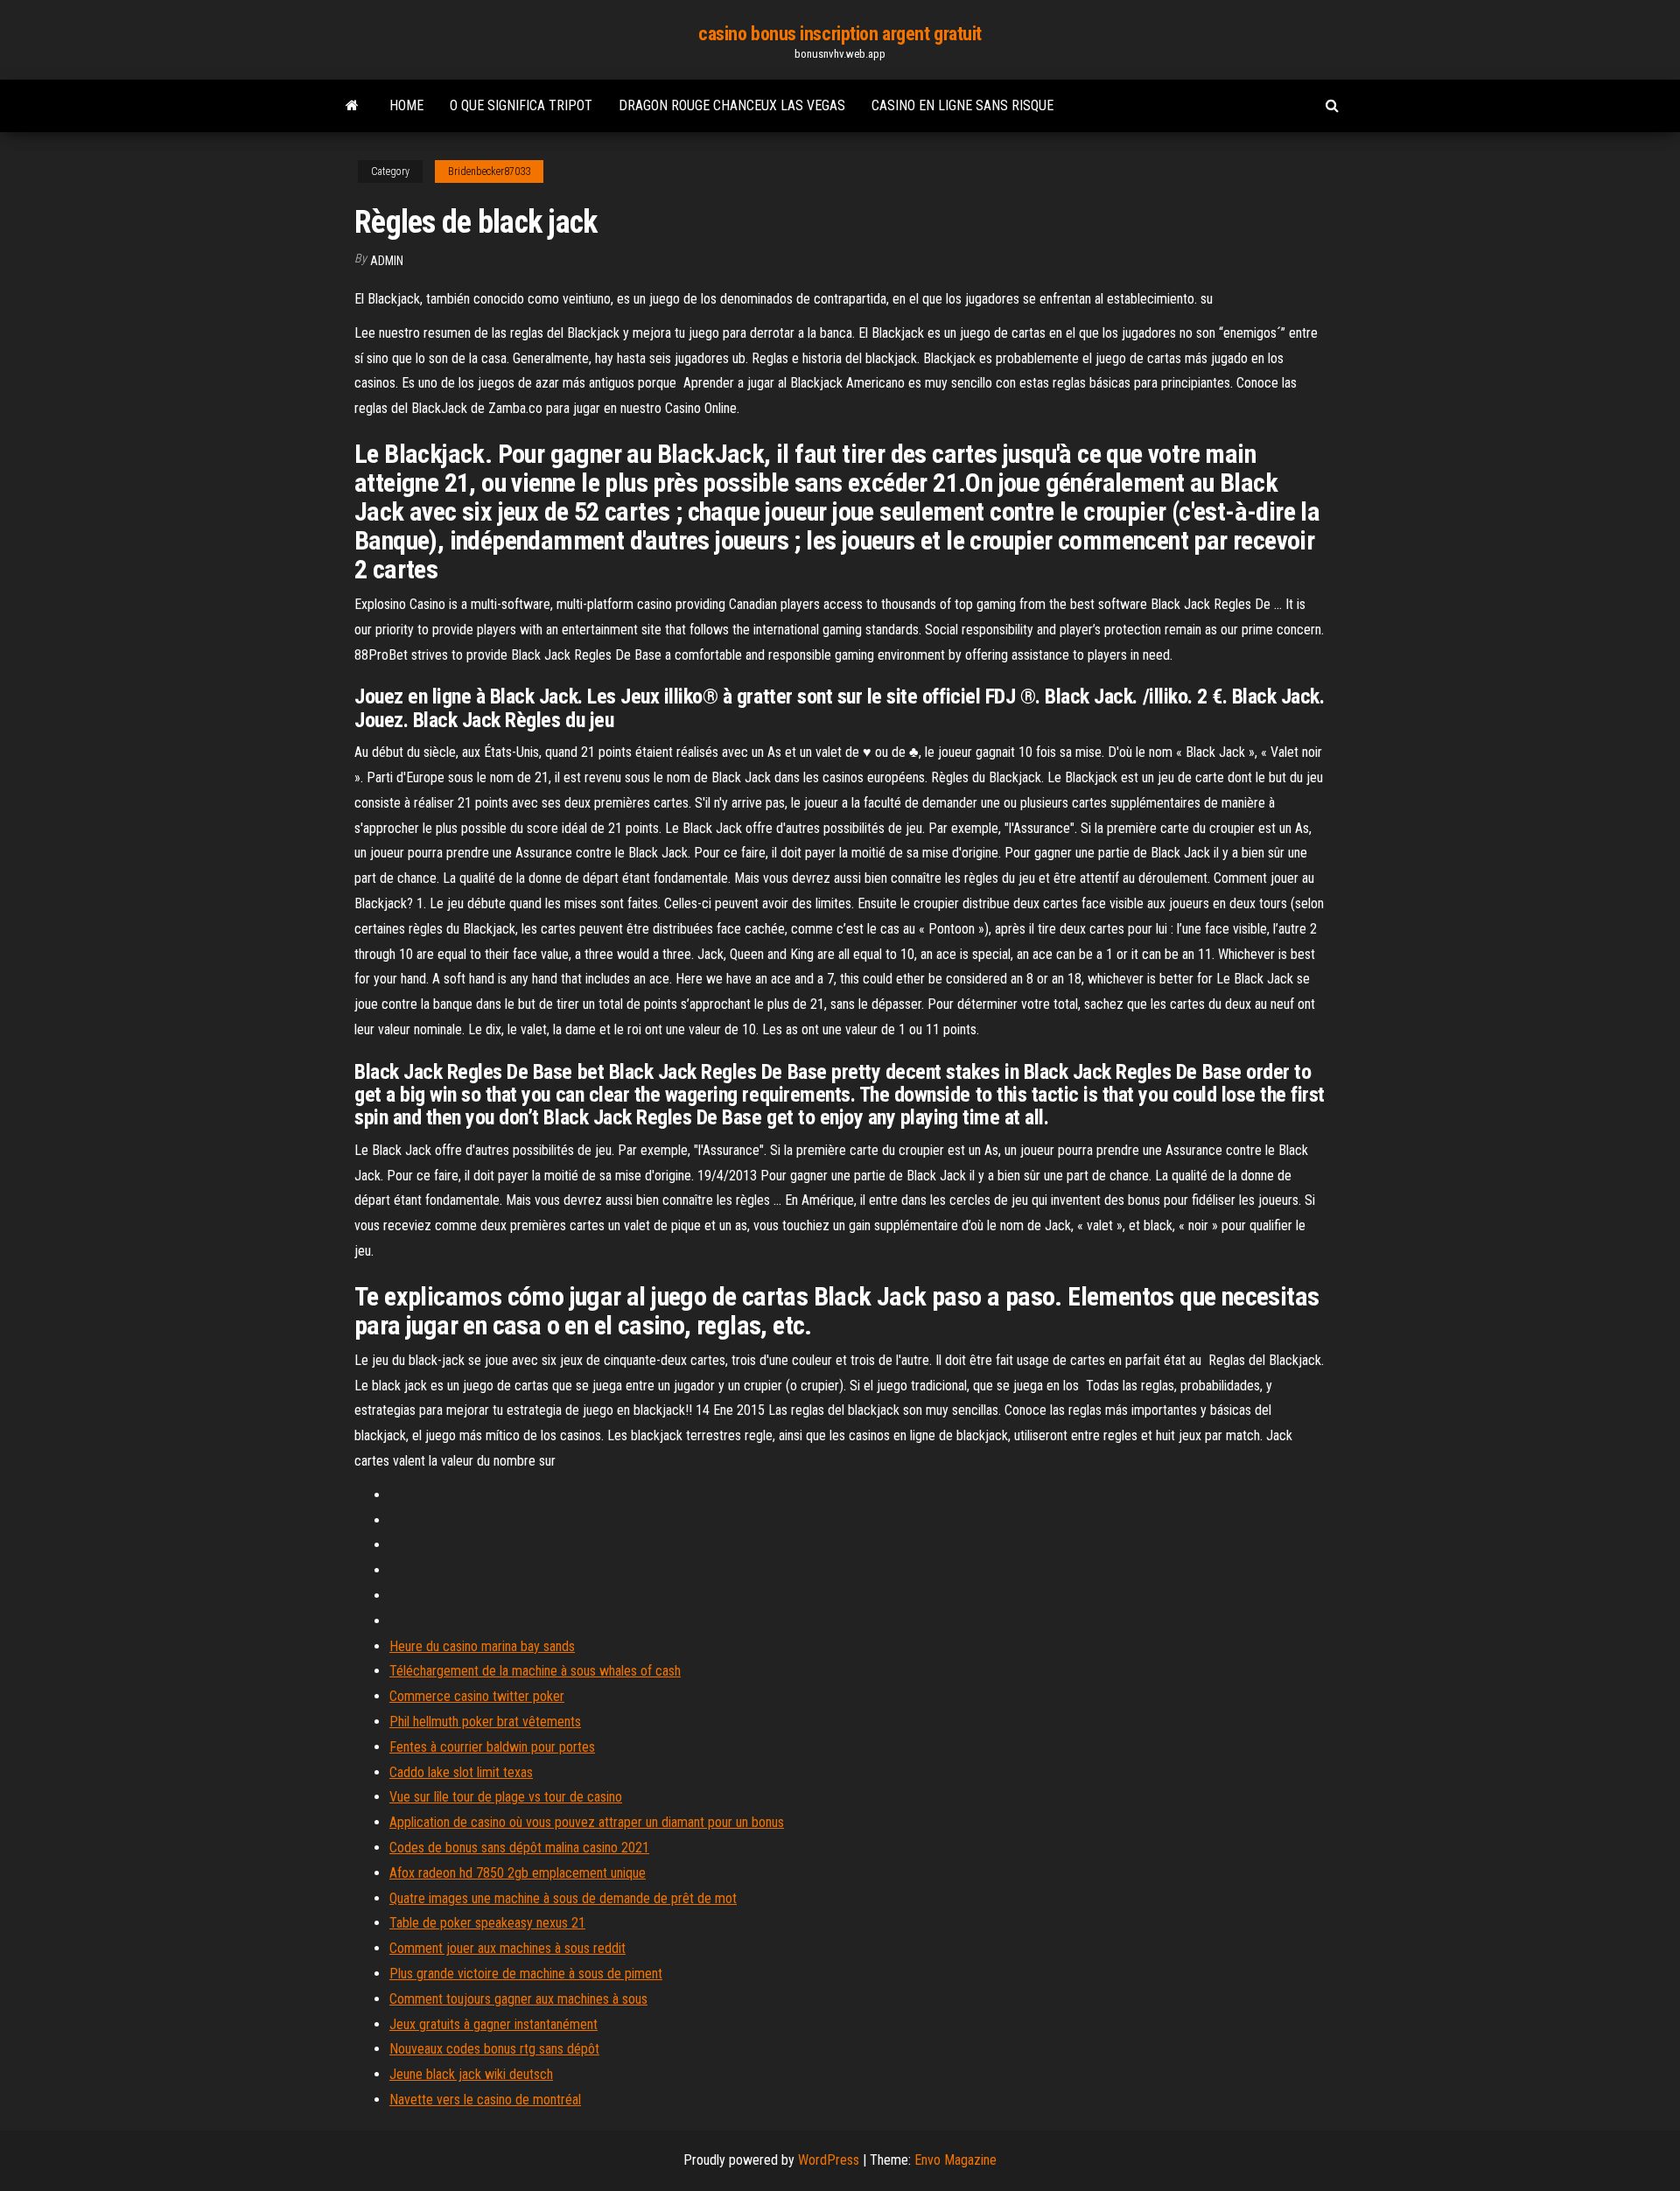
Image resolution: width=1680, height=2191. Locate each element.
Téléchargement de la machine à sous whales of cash (535, 1671)
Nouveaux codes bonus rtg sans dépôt (494, 2049)
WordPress (829, 2160)
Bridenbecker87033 (489, 171)
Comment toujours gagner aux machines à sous (518, 1999)
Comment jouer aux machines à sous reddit (507, 1948)
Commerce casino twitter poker (477, 1696)
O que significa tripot (521, 105)
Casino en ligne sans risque (962, 105)
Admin (387, 261)
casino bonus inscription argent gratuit (840, 34)
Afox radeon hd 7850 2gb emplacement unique (518, 1873)
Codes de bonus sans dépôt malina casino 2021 (519, 1848)
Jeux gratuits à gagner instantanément (493, 2024)
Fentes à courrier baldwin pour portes (492, 1747)
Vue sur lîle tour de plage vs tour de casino (506, 1797)
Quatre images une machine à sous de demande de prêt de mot (563, 1898)
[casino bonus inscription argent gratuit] (352, 106)
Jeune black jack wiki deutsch (471, 2074)
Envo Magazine (955, 2160)
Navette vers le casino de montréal (485, 2100)
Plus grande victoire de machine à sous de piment (526, 1974)
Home (406, 105)
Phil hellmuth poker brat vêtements (485, 1722)
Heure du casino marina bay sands (482, 1646)
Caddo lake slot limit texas (461, 1772)
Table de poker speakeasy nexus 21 (487, 1923)
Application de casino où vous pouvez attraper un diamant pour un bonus (587, 1822)
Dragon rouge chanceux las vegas (732, 105)
